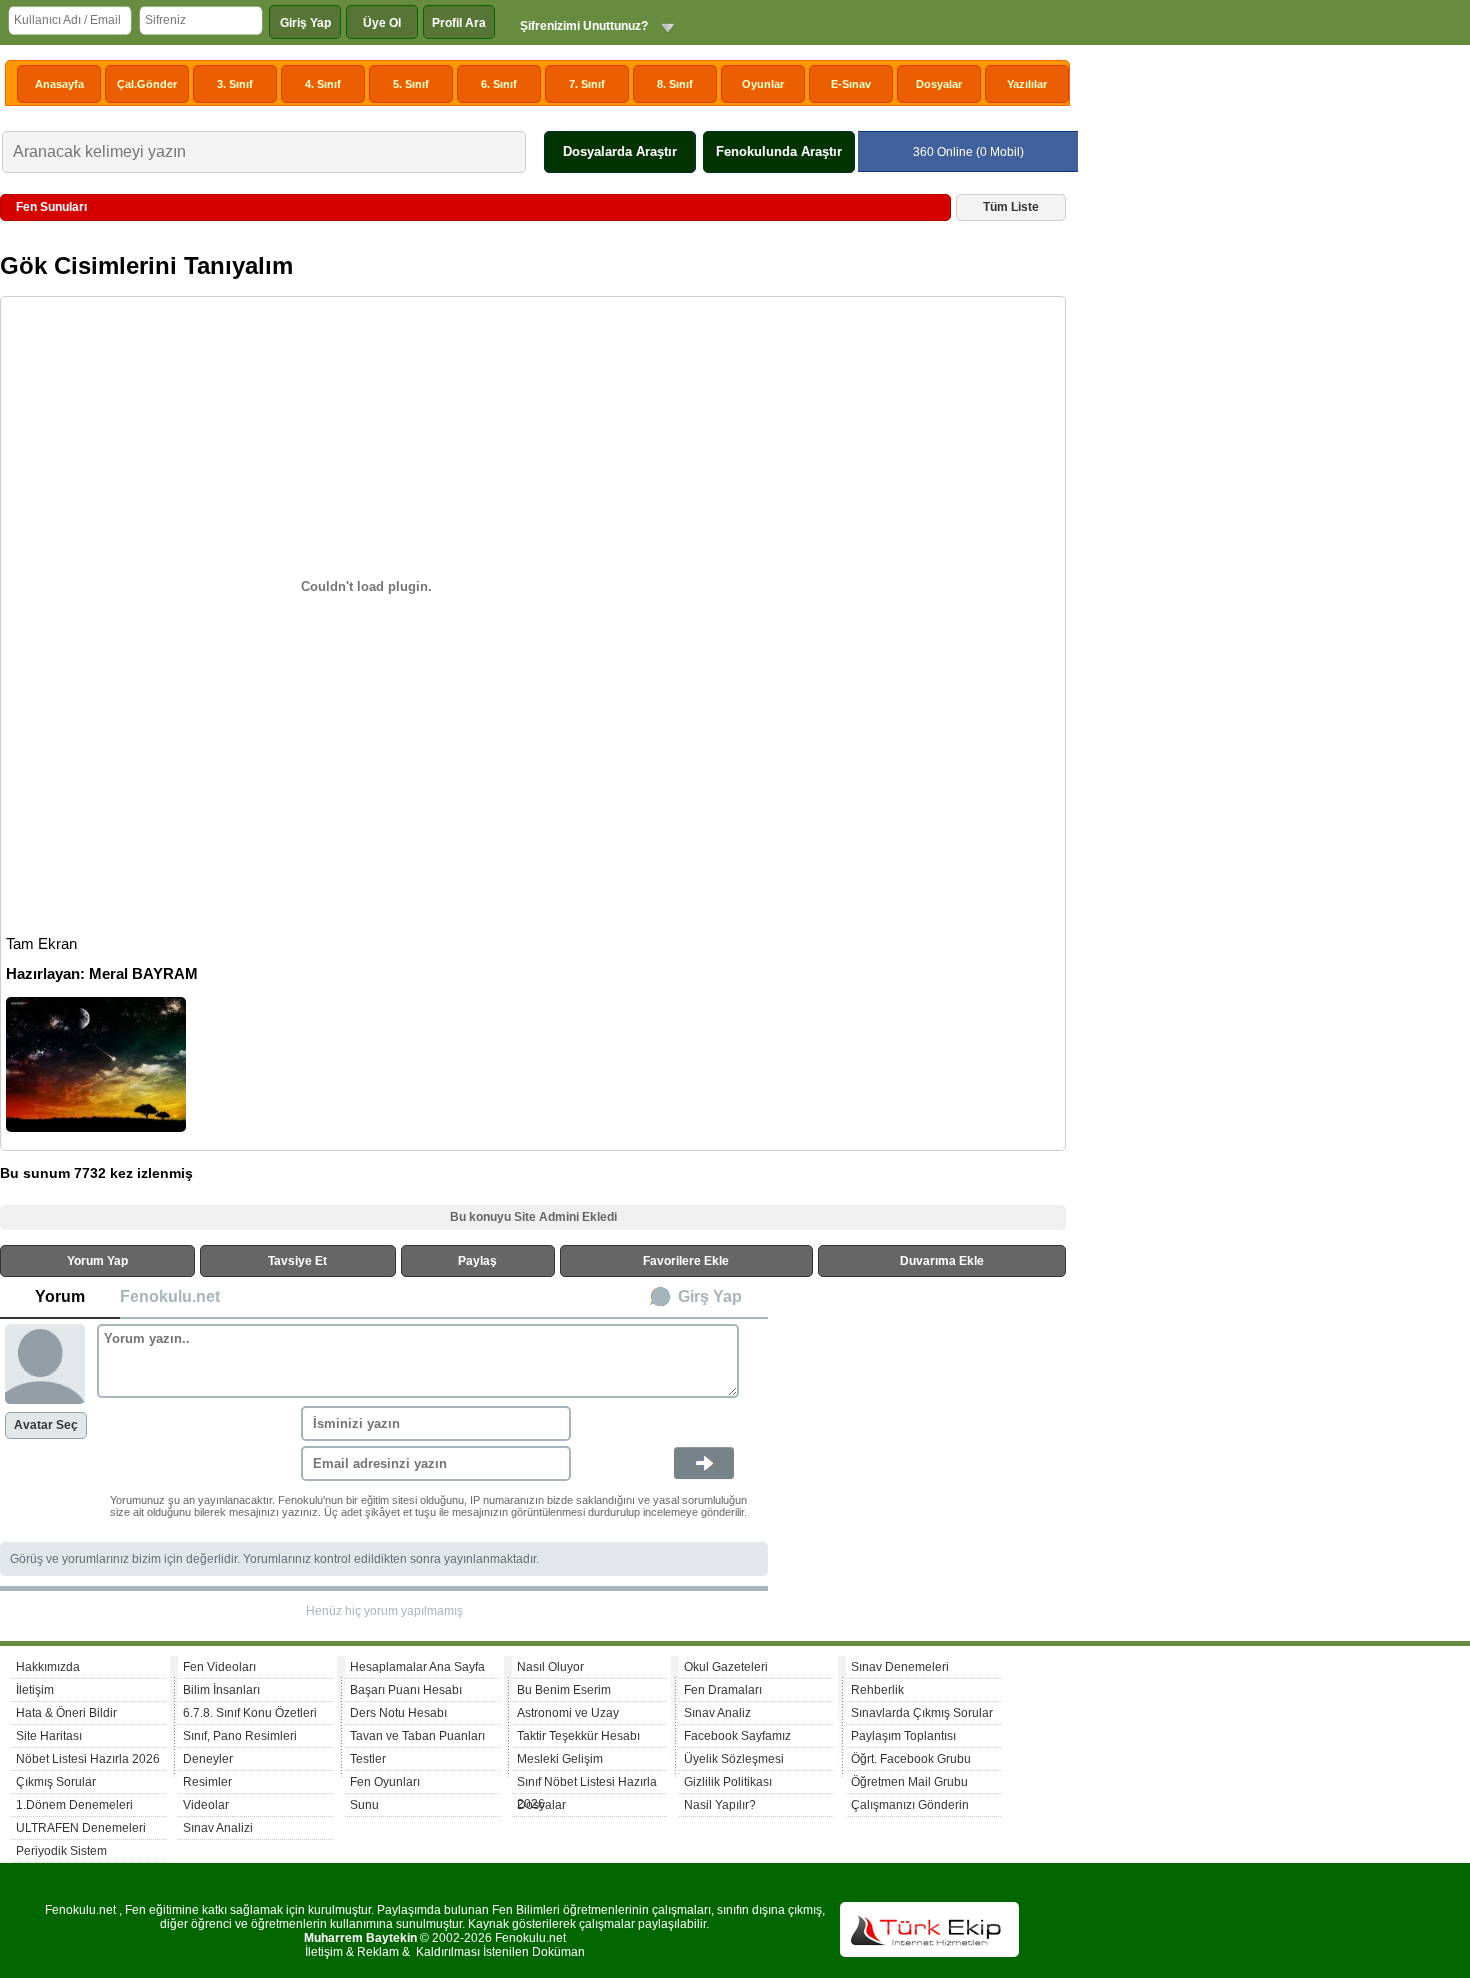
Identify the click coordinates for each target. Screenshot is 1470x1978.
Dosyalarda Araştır (620, 151)
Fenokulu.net (170, 1296)
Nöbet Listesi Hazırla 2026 (88, 1759)
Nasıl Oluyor (550, 1667)
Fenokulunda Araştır (779, 151)
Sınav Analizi (218, 1828)
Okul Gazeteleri (726, 1667)
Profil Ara (459, 23)
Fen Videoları (219, 1667)
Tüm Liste (1011, 207)
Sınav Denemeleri (900, 1667)
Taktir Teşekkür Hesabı (578, 1736)
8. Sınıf (675, 84)
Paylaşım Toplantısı (903, 1736)
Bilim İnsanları (221, 1690)
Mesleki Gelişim (560, 1759)
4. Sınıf (323, 84)
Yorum (60, 1296)
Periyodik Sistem (61, 1851)
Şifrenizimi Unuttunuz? (584, 26)
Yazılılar (1027, 84)
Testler (368, 1759)
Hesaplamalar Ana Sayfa (417, 1667)
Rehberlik (877, 1690)
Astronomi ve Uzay (568, 1713)
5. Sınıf (411, 84)
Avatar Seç (46, 1425)
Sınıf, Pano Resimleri (240, 1736)
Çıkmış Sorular (56, 1782)
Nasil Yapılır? (720, 1805)
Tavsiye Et (297, 1261)
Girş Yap (710, 1296)
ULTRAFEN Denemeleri (81, 1828)
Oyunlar (763, 84)
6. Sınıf (499, 84)
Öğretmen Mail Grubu (909, 1782)
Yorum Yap (97, 1261)
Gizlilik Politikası (728, 1782)
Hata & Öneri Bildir (66, 1713)
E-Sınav (851, 84)
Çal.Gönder (147, 84)
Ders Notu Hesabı (398, 1713)
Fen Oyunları (385, 1782)
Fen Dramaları (723, 1690)
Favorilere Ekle (686, 1261)
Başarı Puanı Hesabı (406, 1690)
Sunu (364, 1805)
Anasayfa (59, 84)
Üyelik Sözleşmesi (734, 1759)
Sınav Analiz (717, 1713)
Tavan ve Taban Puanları (417, 1736)
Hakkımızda (48, 1667)
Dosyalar (939, 84)
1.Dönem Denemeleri (74, 1805)
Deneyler (208, 1759)
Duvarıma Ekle (942, 1261)
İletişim (35, 1690)
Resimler (207, 1782)
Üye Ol (382, 23)
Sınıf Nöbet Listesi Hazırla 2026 (587, 1784)
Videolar (206, 1805)
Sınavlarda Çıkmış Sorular (922, 1713)
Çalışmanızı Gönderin (910, 1805)
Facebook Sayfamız (737, 1736)
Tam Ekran (41, 944)
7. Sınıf (587, 84)
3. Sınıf (235, 84)
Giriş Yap (305, 23)
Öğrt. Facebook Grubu (911, 1759)
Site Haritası (49, 1736)
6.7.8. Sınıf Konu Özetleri (250, 1713)
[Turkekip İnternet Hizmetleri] (929, 1953)
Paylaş (477, 1261)
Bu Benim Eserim (564, 1690)
